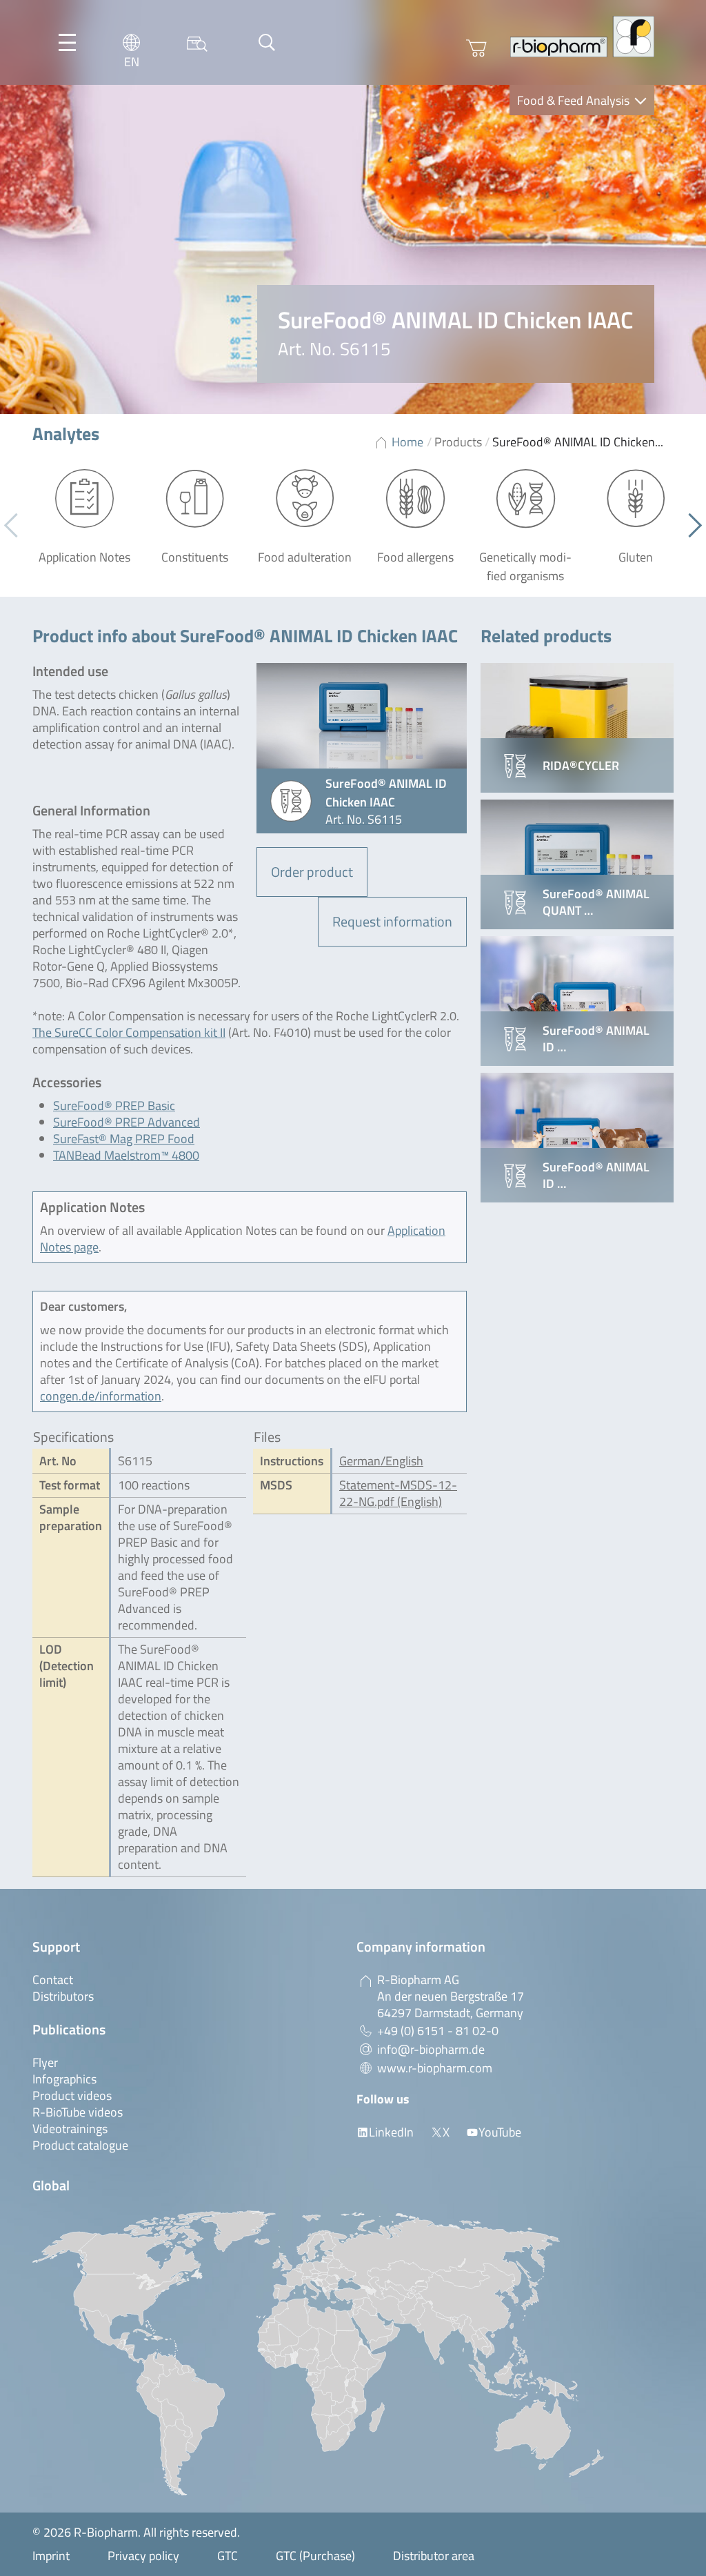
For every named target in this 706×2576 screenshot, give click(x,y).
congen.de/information (101, 1396)
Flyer (45, 2062)
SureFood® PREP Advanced (127, 1122)
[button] (690, 526)
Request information (392, 921)
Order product (312, 872)
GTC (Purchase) (315, 2556)
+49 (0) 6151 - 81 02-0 (438, 2031)
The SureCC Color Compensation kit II (129, 1032)
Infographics (64, 2079)
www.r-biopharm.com (435, 2068)
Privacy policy (143, 2556)
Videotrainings (70, 2129)
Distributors (63, 1996)
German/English (381, 1461)
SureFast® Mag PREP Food (124, 1139)
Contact (53, 1980)
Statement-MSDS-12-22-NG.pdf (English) (398, 1493)
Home (407, 442)
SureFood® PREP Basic (114, 1106)
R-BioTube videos (78, 2112)
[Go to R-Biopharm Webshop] (476, 48)
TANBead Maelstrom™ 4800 (126, 1155)
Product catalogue (80, 2145)
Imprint (51, 2556)
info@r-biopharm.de (431, 2049)
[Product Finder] (197, 42)
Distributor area (434, 2556)
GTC (228, 2556)
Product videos (72, 2096)
